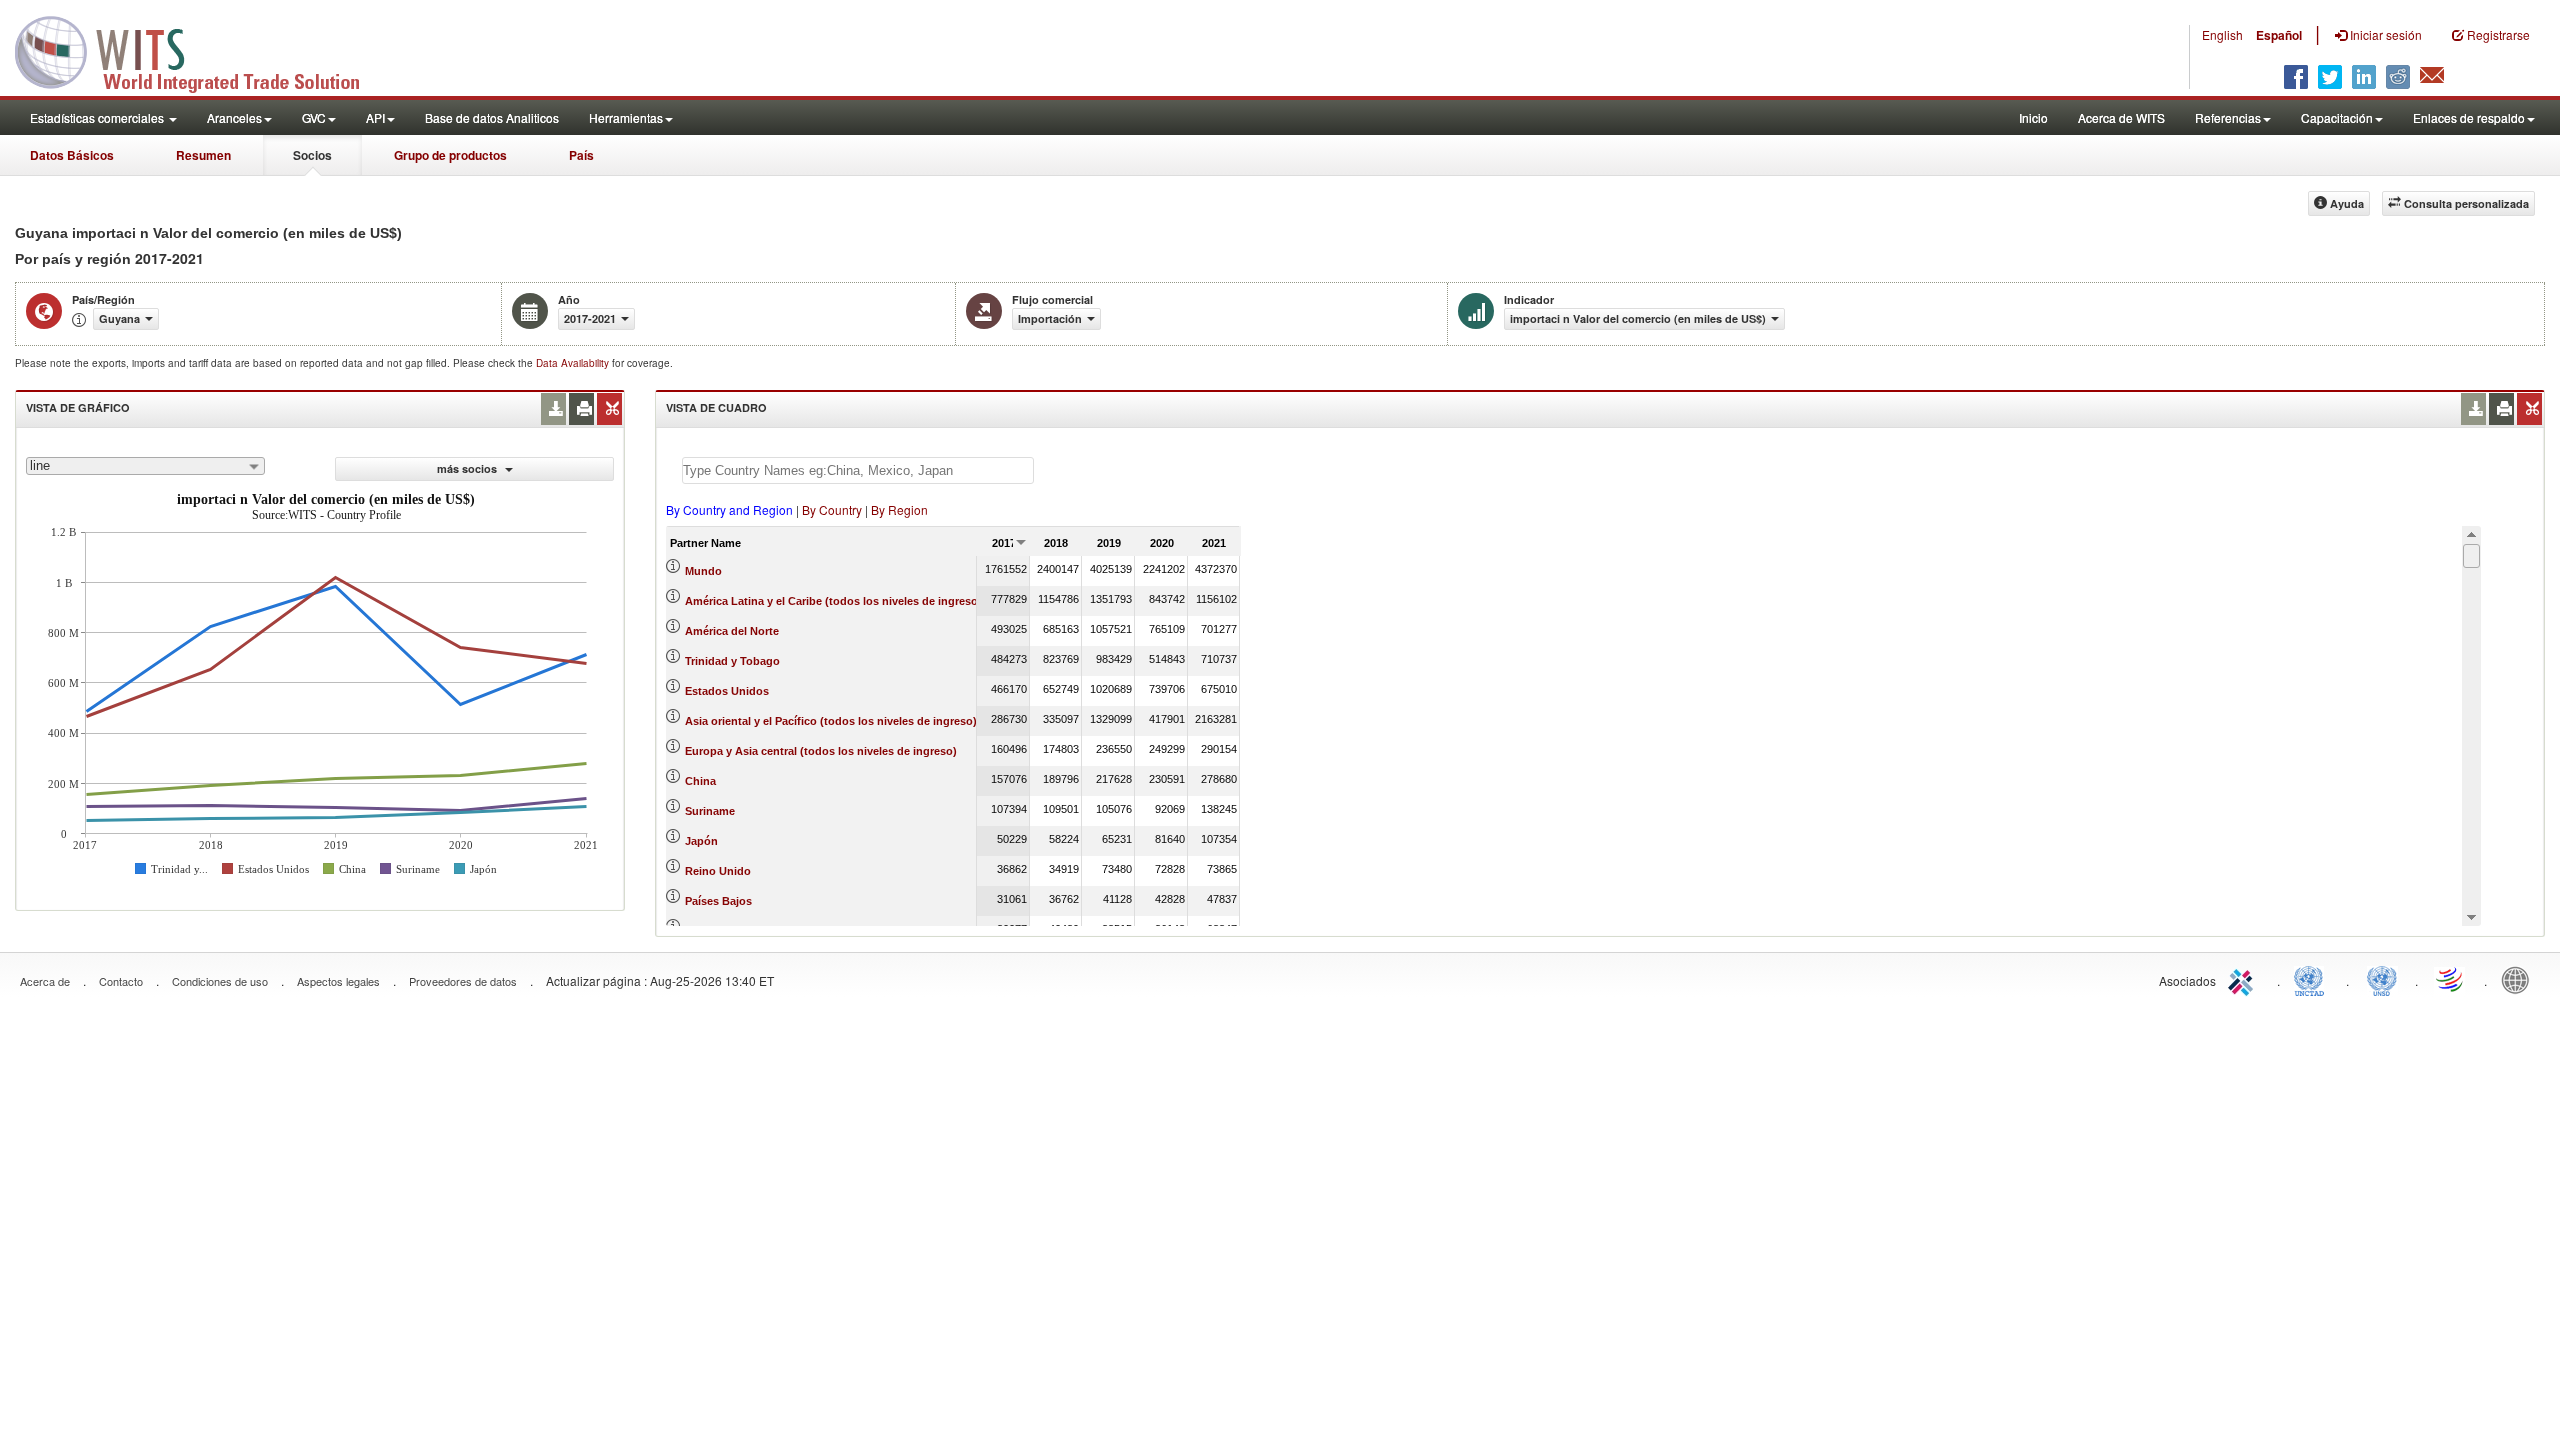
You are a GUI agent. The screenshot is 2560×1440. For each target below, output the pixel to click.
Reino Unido (718, 871)
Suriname (710, 811)
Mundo (703, 571)
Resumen (203, 155)
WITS (200, 50)
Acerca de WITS (2121, 117)
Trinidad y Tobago (732, 661)
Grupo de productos (450, 155)
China (700, 781)
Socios (312, 155)
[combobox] (145, 466)
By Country (832, 509)
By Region (899, 509)
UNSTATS (2382, 979)
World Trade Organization (2451, 979)
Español (2279, 35)
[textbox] (858, 470)
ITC (2244, 979)
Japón (701, 841)
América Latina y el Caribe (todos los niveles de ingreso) (833, 601)
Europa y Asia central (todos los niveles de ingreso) (821, 751)
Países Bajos (718, 901)
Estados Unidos (727, 691)
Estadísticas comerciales (98, 117)
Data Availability (574, 363)
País (581, 155)
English (2222, 34)
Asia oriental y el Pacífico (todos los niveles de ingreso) (831, 721)
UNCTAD (2313, 979)
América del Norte (732, 631)
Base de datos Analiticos (492, 117)
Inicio (2033, 117)
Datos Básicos (72, 155)
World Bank (2520, 979)
